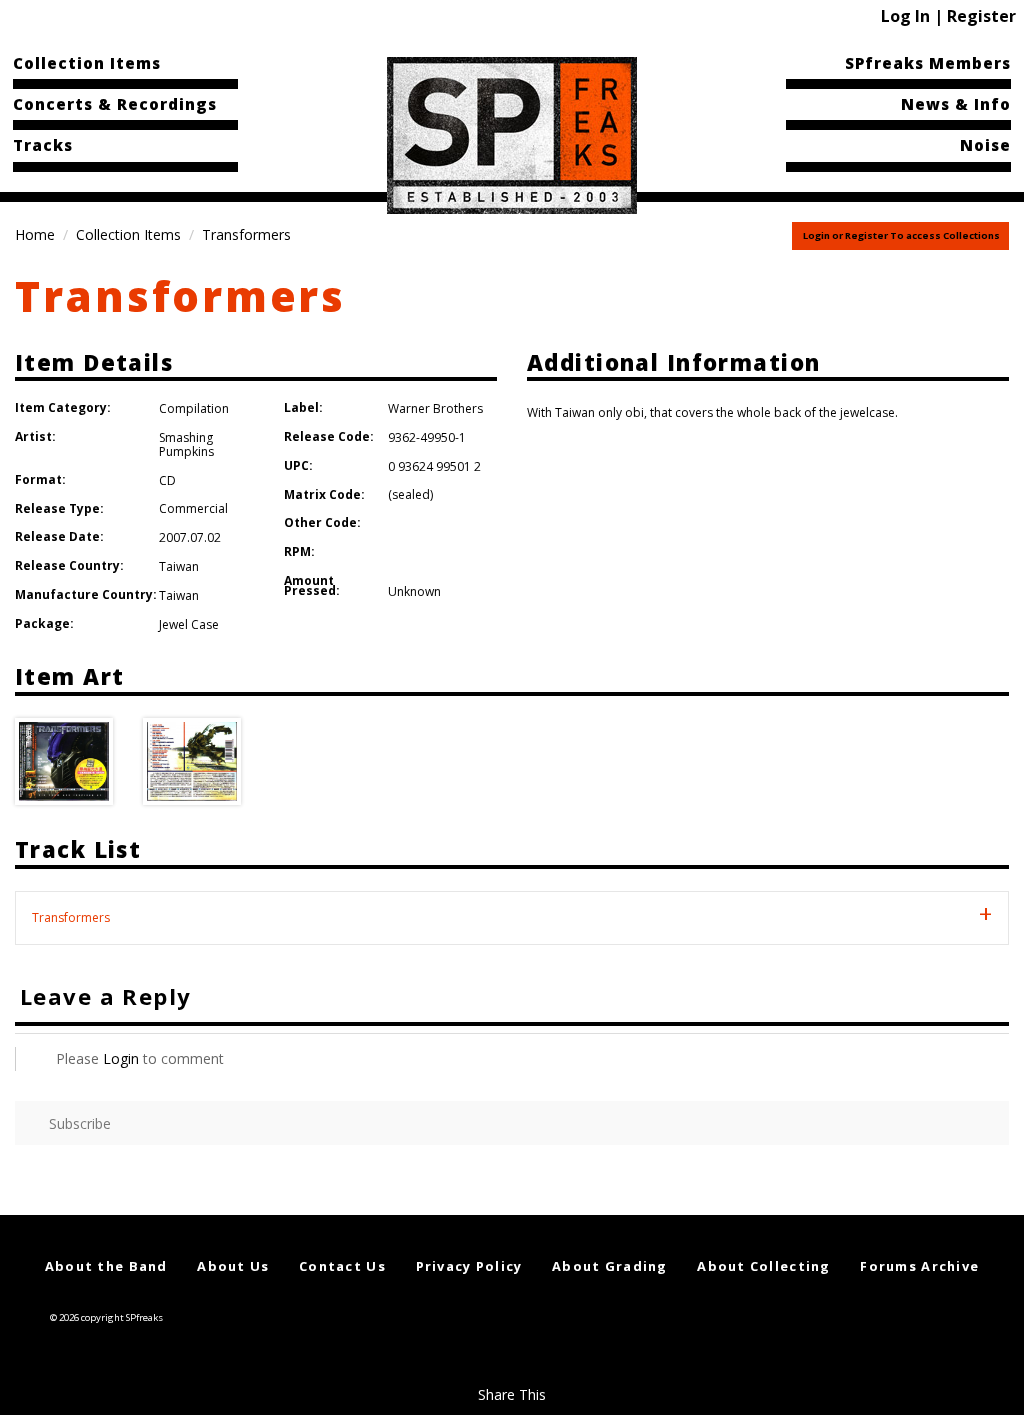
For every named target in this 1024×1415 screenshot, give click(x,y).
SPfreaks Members (928, 63)
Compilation (194, 408)
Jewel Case (189, 624)
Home (35, 234)
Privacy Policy (469, 1266)
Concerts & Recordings (115, 104)
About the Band (106, 1266)
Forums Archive (919, 1266)
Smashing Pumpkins (186, 444)
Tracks (43, 145)
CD (167, 480)
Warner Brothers (435, 408)
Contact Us (342, 1266)
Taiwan (179, 566)
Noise (985, 145)
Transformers (180, 295)
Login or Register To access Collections (901, 235)
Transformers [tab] (71, 917)
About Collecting (763, 1266)
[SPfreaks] (512, 134)
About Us (233, 1266)
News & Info (956, 104)
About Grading (610, 1266)
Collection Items (87, 63)
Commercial (193, 508)
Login (121, 1058)
